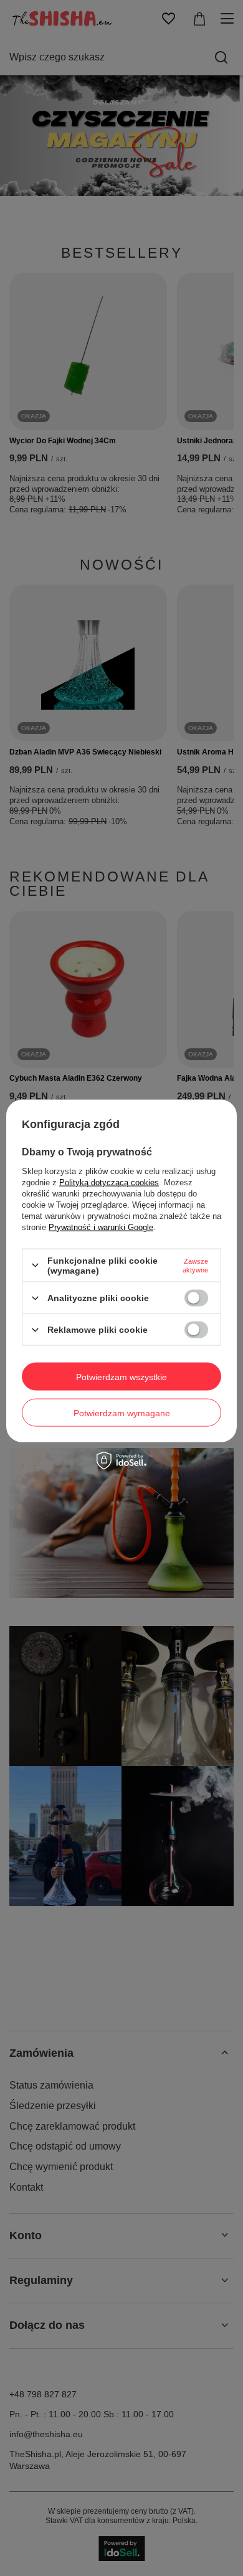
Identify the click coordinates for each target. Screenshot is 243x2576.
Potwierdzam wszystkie (121, 1376)
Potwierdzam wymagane (122, 1413)
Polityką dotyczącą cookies (109, 1182)
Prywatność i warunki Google (101, 1227)
